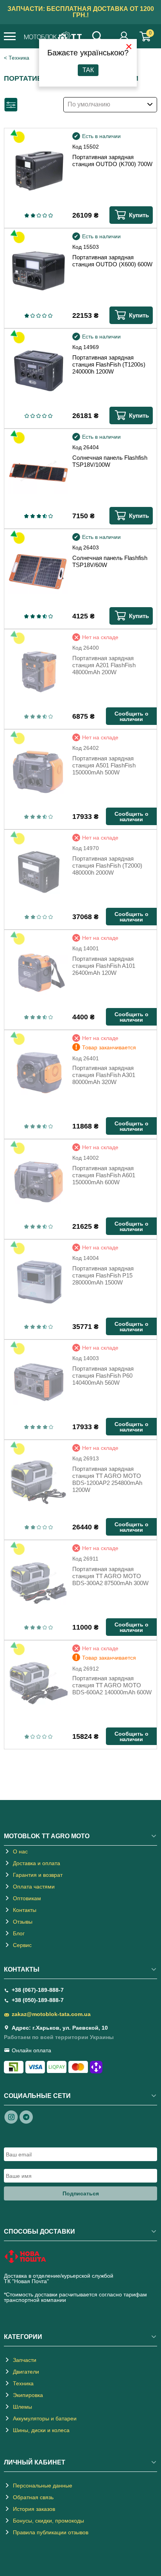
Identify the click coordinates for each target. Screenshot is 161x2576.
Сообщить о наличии (131, 716)
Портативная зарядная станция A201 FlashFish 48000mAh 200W (104, 665)
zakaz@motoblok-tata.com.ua (51, 2014)
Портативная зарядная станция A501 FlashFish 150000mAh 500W (104, 765)
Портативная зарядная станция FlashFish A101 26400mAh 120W (104, 966)
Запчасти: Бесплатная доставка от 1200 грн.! (81, 12)
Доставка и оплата (37, 1863)
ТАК (88, 70)
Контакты (25, 1910)
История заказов (34, 2509)
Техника (19, 58)
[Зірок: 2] (33, 215)
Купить (139, 215)
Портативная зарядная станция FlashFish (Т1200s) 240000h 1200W (109, 364)
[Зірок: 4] (45, 215)
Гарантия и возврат (38, 1875)
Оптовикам (27, 1898)
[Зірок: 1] (27, 215)
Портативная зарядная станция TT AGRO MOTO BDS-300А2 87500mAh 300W (110, 1576)
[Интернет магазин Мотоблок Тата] (53, 37)
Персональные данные (43, 2486)
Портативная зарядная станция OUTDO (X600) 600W (112, 261)
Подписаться (81, 2193)
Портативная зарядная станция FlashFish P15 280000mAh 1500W (103, 1275)
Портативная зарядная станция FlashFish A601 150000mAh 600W (104, 1175)
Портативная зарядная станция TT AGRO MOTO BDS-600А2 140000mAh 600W (112, 1685)
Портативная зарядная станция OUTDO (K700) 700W (112, 160)
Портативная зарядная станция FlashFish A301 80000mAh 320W (104, 1075)
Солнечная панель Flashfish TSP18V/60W (110, 561)
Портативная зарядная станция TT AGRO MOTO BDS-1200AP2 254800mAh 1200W (107, 1479)
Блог (19, 1933)
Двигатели (26, 2372)
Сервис (22, 1945)
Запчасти (25, 2360)
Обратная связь (33, 2497)
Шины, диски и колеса (41, 2430)
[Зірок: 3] (39, 215)
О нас (20, 1851)
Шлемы (22, 2407)
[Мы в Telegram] (26, 2117)
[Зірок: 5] (51, 215)
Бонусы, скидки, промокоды (48, 2521)
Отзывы (23, 1922)
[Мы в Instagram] (11, 2117)
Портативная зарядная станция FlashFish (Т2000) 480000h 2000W (107, 865)
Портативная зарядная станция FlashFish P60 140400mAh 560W (103, 1376)
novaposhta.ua (69, 2281)
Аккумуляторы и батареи (45, 2418)
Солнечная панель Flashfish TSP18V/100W (110, 461)
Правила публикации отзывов (51, 2532)
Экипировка (28, 2395)
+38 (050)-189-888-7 (38, 2000)
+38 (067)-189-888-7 (38, 1990)
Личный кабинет (124, 36)
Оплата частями (34, 1887)
